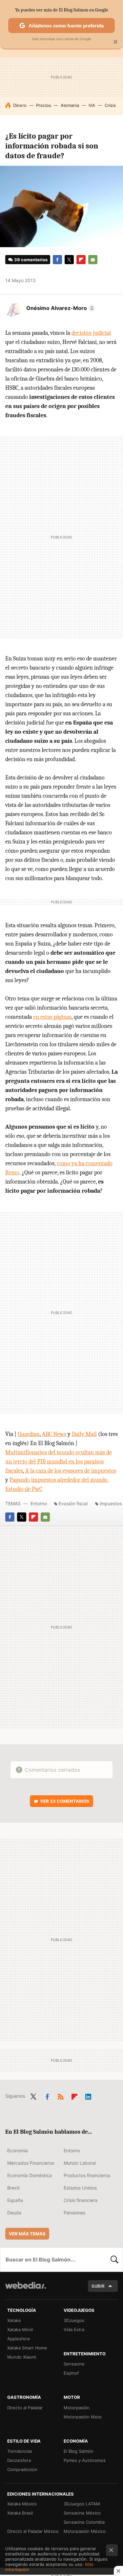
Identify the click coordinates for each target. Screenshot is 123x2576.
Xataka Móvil (20, 2329)
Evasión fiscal (73, 1503)
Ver (65, 1801)
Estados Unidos (80, 2188)
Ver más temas (27, 2234)
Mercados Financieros (31, 2163)
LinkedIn (88, 2095)
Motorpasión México (85, 2531)
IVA (92, 105)
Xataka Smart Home (27, 2348)
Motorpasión (77, 2408)
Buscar (114, 2260)
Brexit (13, 2188)
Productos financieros (87, 2175)
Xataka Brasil (20, 2513)
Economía (18, 2150)
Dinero (20, 105)
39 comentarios (31, 260)
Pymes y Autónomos (85, 2460)
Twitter (69, 260)
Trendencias (20, 2451)
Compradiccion (22, 2469)
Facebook (57, 260)
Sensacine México (82, 2513)
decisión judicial (91, 333)
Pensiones (74, 2213)
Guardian (29, 1434)
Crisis (110, 105)
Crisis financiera (81, 2200)
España (15, 2200)
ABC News (54, 1434)
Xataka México (22, 2504)
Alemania (70, 105)
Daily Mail (84, 1434)
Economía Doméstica (30, 2175)
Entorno (39, 1503)
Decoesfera (19, 2460)
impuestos (111, 1503)
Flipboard (81, 260)
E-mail (93, 260)
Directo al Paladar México (33, 2531)
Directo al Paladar (25, 2408)
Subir (98, 2286)
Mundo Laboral (80, 2163)
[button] (60, 308)
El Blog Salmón (79, 2451)
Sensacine (74, 2364)
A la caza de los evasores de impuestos (71, 1471)
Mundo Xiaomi (22, 2357)
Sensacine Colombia (84, 2522)
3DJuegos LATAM (82, 2504)
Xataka (14, 2320)
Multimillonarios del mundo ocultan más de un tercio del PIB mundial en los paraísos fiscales (59, 1462)
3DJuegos (74, 2320)
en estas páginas (52, 1017)
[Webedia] (26, 2290)
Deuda (14, 2213)
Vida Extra (74, 2329)
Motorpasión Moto (83, 2417)
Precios (44, 105)
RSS (61, 2095)
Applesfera (18, 2339)
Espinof (71, 2373)
